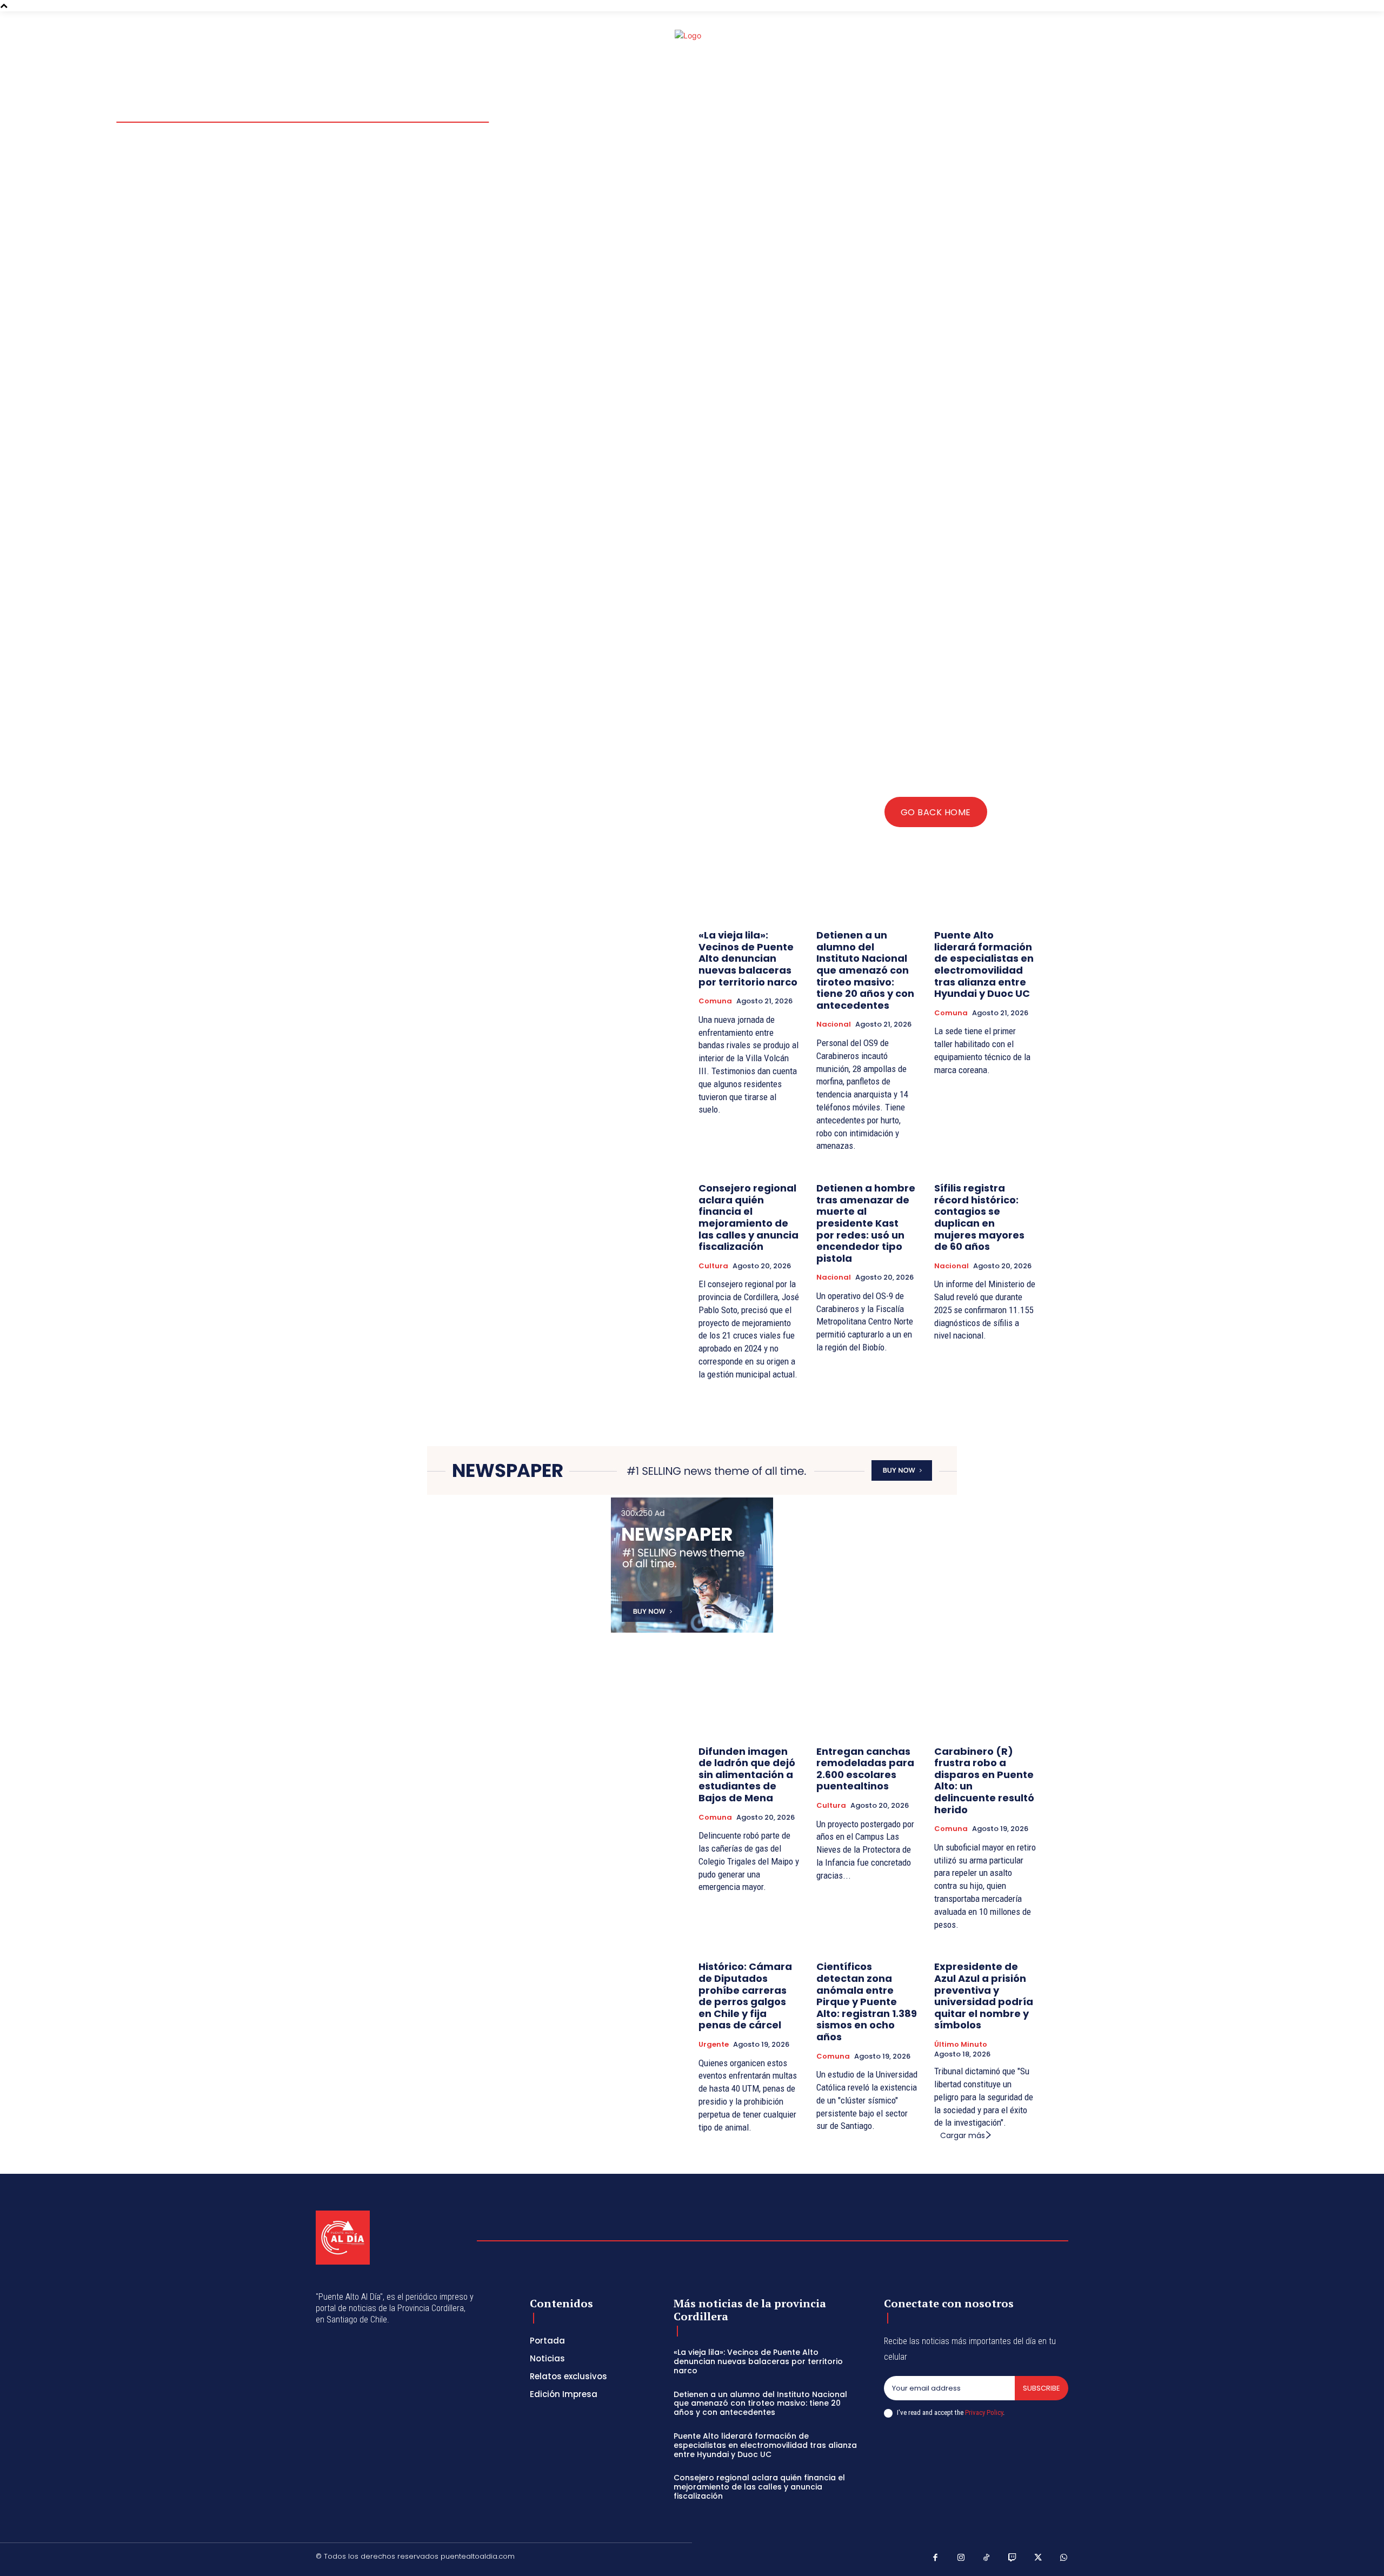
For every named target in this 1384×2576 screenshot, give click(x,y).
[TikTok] (987, 2558)
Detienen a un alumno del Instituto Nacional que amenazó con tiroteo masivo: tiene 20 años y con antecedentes (865, 970)
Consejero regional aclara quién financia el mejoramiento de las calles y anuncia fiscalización (748, 1217)
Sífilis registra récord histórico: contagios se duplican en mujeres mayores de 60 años (979, 1217)
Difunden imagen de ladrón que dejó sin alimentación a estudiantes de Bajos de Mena (747, 1775)
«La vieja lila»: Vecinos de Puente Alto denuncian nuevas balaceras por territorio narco (748, 958)
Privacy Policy (984, 2412)
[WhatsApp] (1064, 2558)
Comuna (715, 1001)
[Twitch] (1013, 2558)
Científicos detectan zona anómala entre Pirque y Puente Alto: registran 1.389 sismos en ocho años (867, 2002)
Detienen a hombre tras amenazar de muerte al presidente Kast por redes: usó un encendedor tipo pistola (866, 1223)
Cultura (713, 1266)
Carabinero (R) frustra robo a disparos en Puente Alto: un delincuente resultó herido (984, 1780)
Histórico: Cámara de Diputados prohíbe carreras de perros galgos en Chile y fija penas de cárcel (745, 1996)
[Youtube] (1077, 39)
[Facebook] (1038, 39)
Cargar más (963, 2135)
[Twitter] (1064, 39)
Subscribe (1042, 2388)
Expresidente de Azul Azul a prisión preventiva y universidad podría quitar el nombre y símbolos (984, 1996)
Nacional (834, 1024)
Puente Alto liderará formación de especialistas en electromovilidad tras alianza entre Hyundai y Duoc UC (984, 964)
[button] (999, 38)
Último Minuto (961, 2045)
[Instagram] (1051, 39)
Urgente (714, 2045)
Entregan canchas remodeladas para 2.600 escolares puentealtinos (865, 1769)
